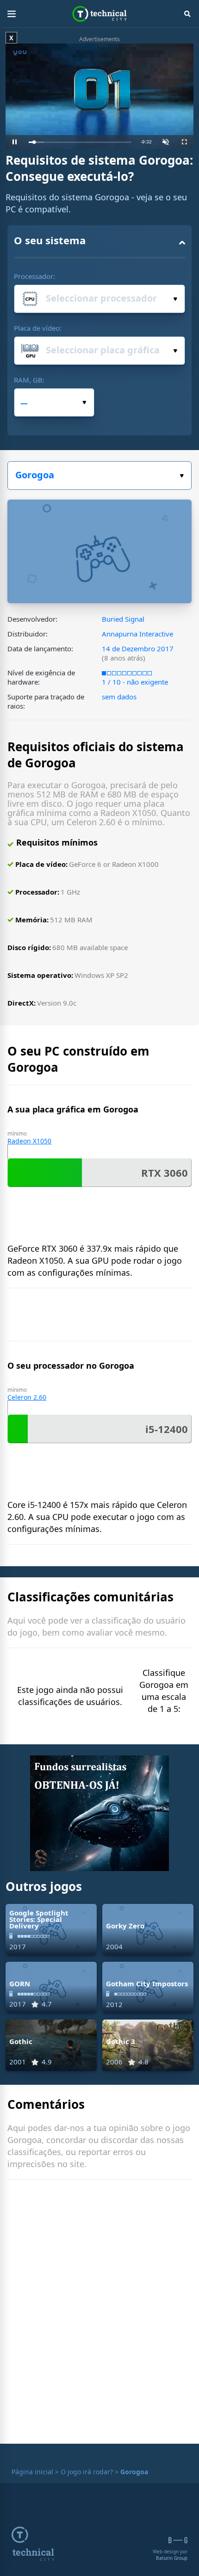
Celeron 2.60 (27, 1397)
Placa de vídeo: (38, 328)
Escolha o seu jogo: (99, 476)
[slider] (80, 142)
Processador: (34, 276)
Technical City (100, 14)
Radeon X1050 (29, 1141)
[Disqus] (99, 2314)
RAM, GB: (29, 380)
